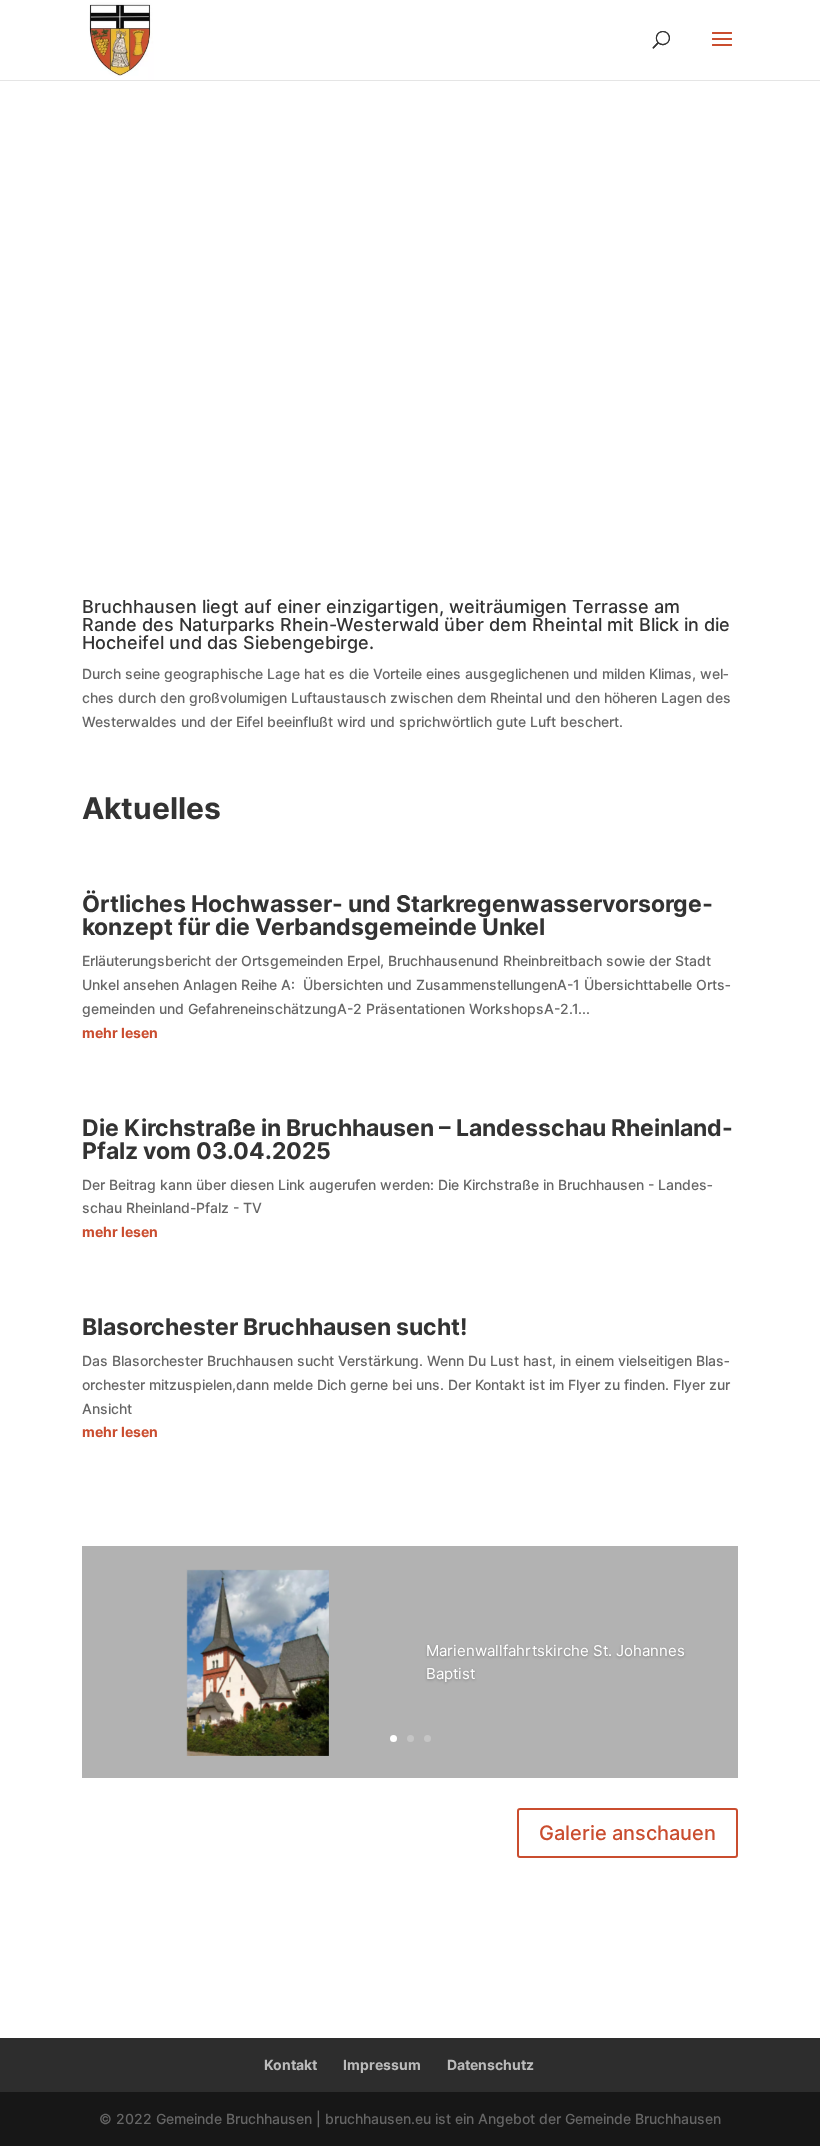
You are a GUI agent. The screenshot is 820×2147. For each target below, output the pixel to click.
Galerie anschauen (627, 1833)
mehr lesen (120, 1032)
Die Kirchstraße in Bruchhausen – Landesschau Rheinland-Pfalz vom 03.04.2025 (407, 1139)
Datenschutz (490, 2064)
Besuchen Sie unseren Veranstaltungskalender (367, 273)
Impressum (382, 2064)
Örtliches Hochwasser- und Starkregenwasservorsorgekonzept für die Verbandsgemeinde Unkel (397, 915)
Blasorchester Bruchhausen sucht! (274, 1327)
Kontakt (290, 2064)
